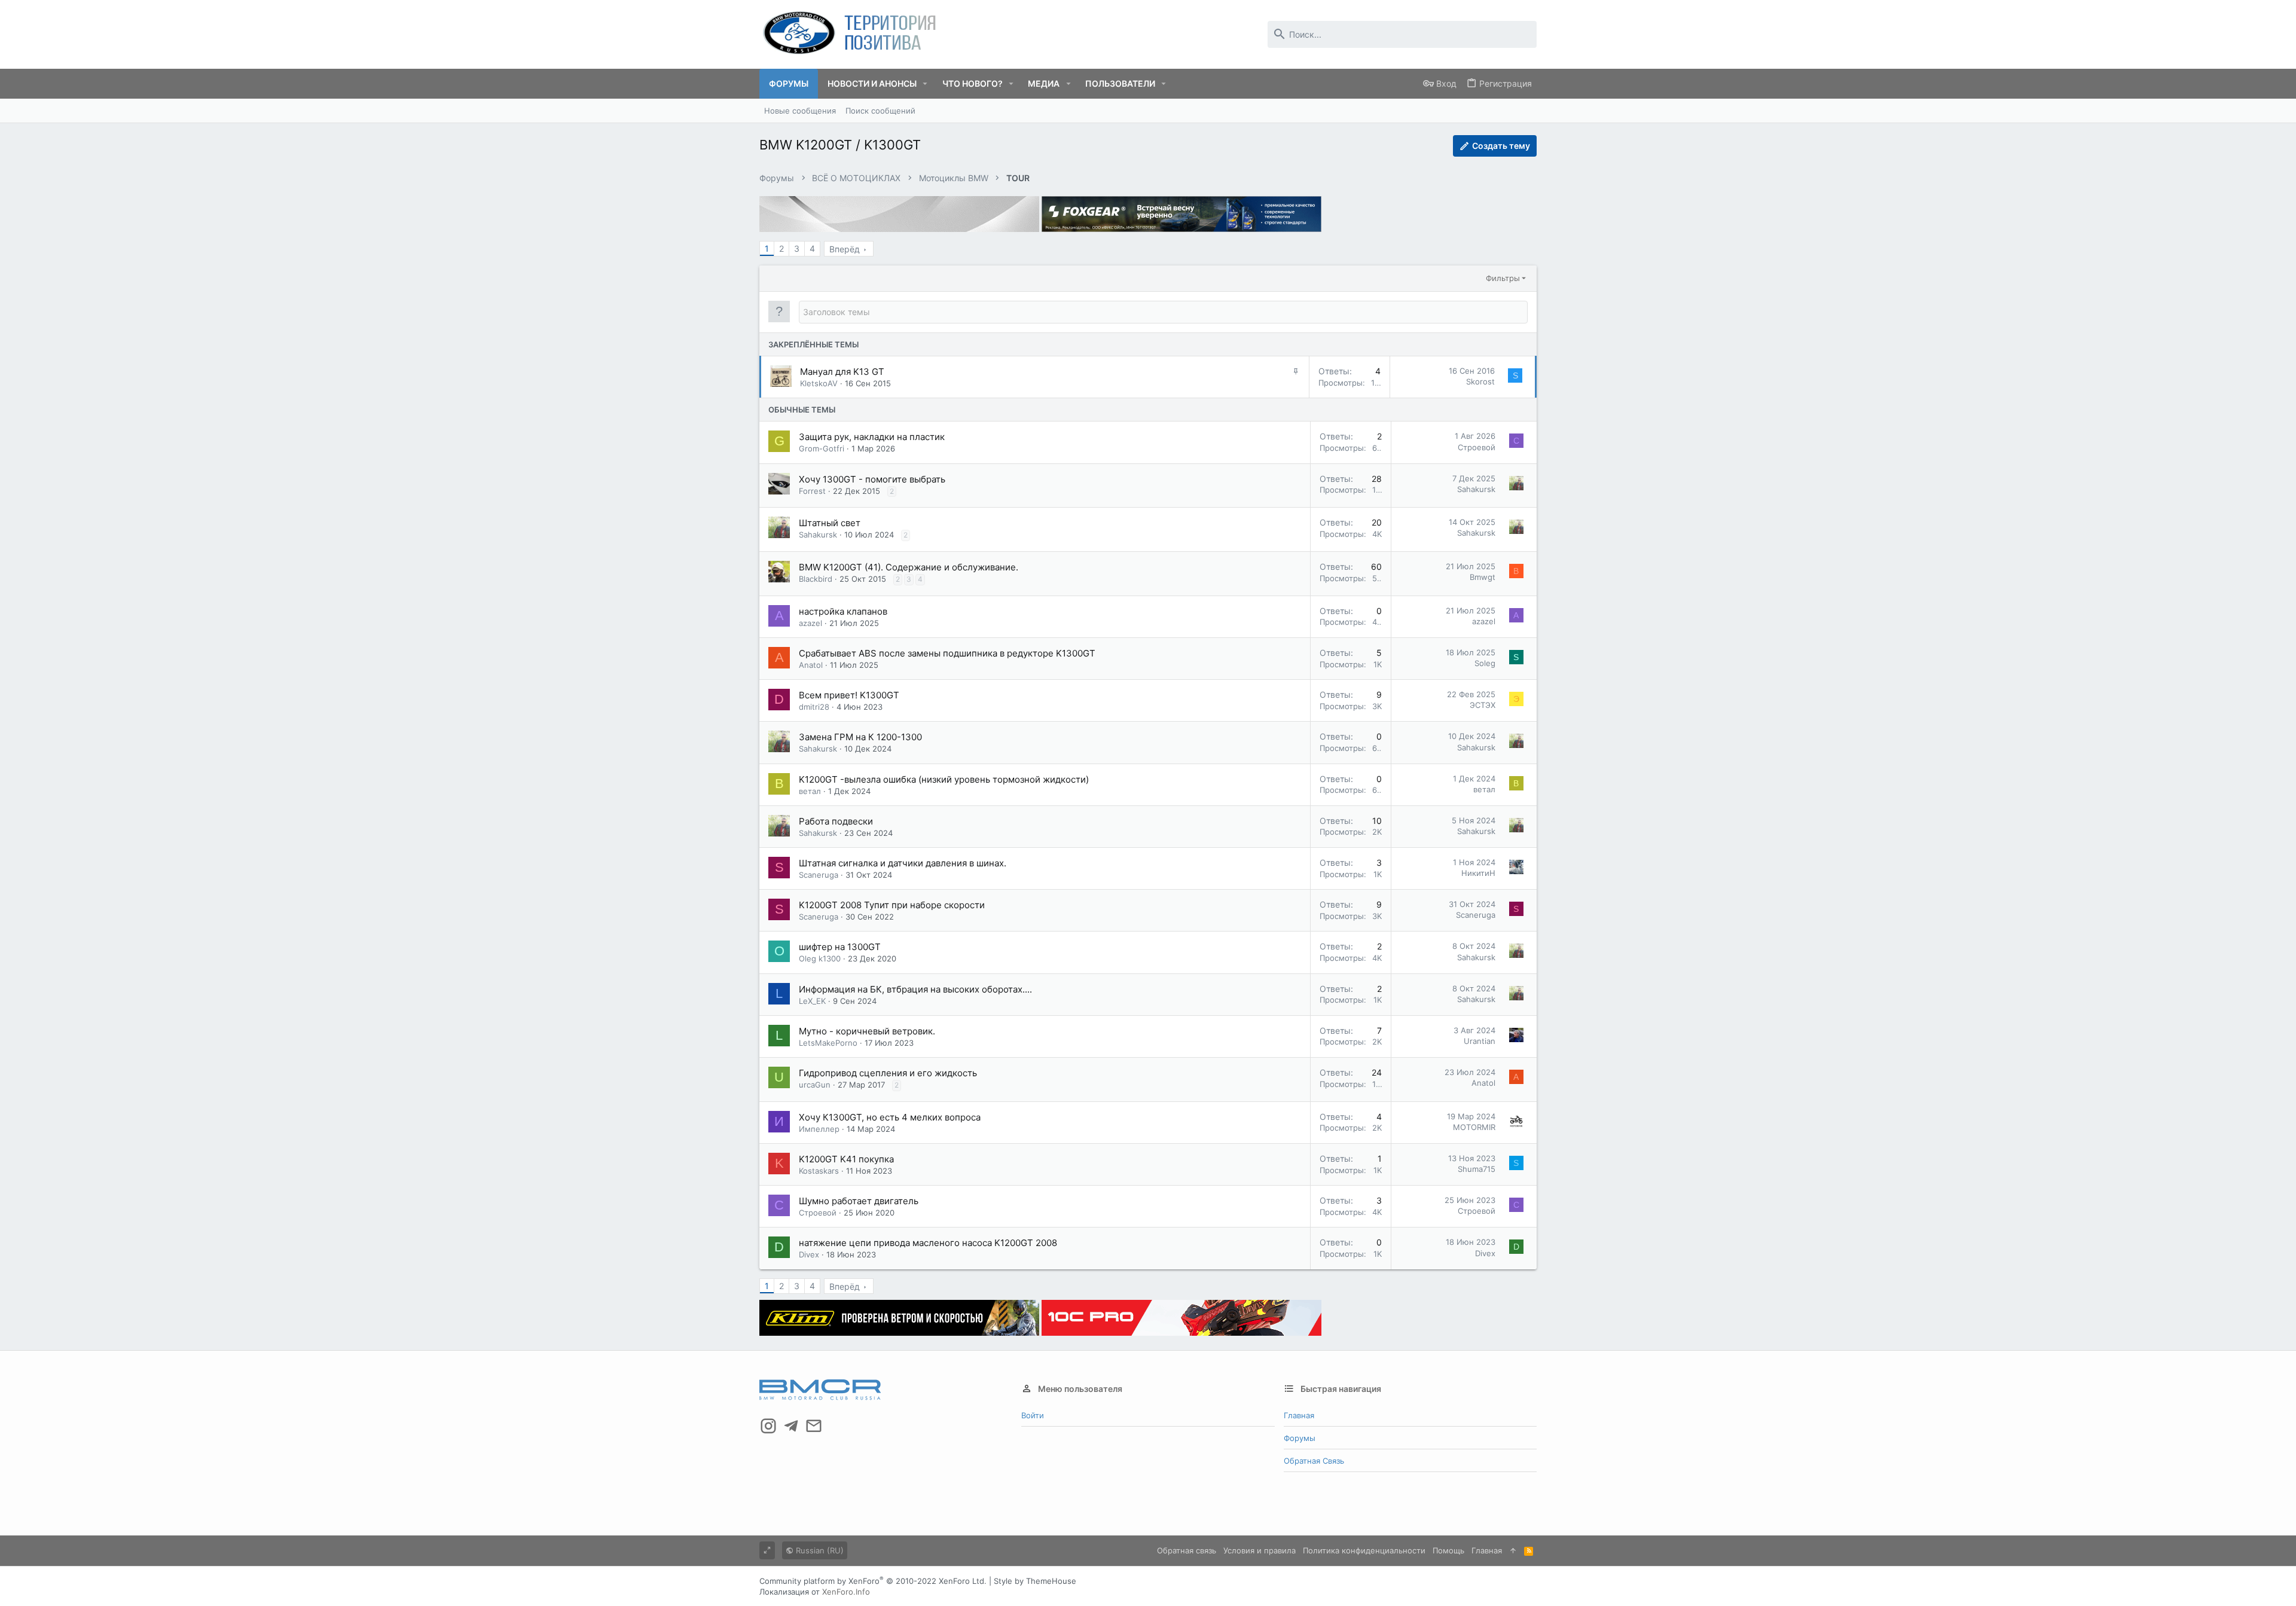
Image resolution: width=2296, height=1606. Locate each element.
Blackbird (816, 579)
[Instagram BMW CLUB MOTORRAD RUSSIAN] (768, 1426)
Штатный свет (830, 523)
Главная (1299, 1415)
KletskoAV (819, 383)
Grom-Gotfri (822, 448)
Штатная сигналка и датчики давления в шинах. (903, 863)
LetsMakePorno (828, 1043)
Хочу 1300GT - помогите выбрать (872, 479)
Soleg (1485, 663)
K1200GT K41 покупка (846, 1159)
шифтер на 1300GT (840, 947)
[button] (925, 84)
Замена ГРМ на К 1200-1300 (860, 737)
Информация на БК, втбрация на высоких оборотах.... (915, 989)
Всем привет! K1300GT (849, 695)
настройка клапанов (843, 611)
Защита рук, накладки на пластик (872, 437)
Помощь (1448, 1550)
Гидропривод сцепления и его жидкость (888, 1073)
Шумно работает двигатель (859, 1201)
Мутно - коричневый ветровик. (867, 1031)
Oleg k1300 (820, 958)
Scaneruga (819, 875)
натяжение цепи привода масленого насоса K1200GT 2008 (928, 1243)
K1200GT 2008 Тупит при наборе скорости (892, 905)
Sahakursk (1476, 489)
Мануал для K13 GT (842, 372)
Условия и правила (1260, 1550)
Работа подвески (836, 821)
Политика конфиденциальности (1364, 1550)
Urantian (1480, 1041)
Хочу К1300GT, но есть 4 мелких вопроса (890, 1117)
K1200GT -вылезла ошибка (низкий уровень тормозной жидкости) (944, 779)
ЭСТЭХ (1483, 705)
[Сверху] (1513, 1550)
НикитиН (1478, 873)
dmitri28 (814, 707)
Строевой (1477, 447)
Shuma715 (1477, 1169)
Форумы (1300, 1438)
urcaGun (815, 1085)
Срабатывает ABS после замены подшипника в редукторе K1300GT (947, 653)
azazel (810, 623)
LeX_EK (812, 1001)
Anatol (811, 665)
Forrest (812, 491)
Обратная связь (1314, 1461)
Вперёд (845, 249)
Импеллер (819, 1129)
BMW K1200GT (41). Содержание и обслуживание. (909, 567)
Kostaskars (819, 1171)
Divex (809, 1254)
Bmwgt (1483, 577)
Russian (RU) (819, 1550)
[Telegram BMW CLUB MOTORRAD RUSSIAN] (791, 1426)
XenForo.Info (846, 1592)
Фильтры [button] (1503, 278)
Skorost (1480, 381)
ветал (810, 791)
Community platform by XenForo (873, 1581)
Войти (1033, 1415)
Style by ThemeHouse (1035, 1581)
